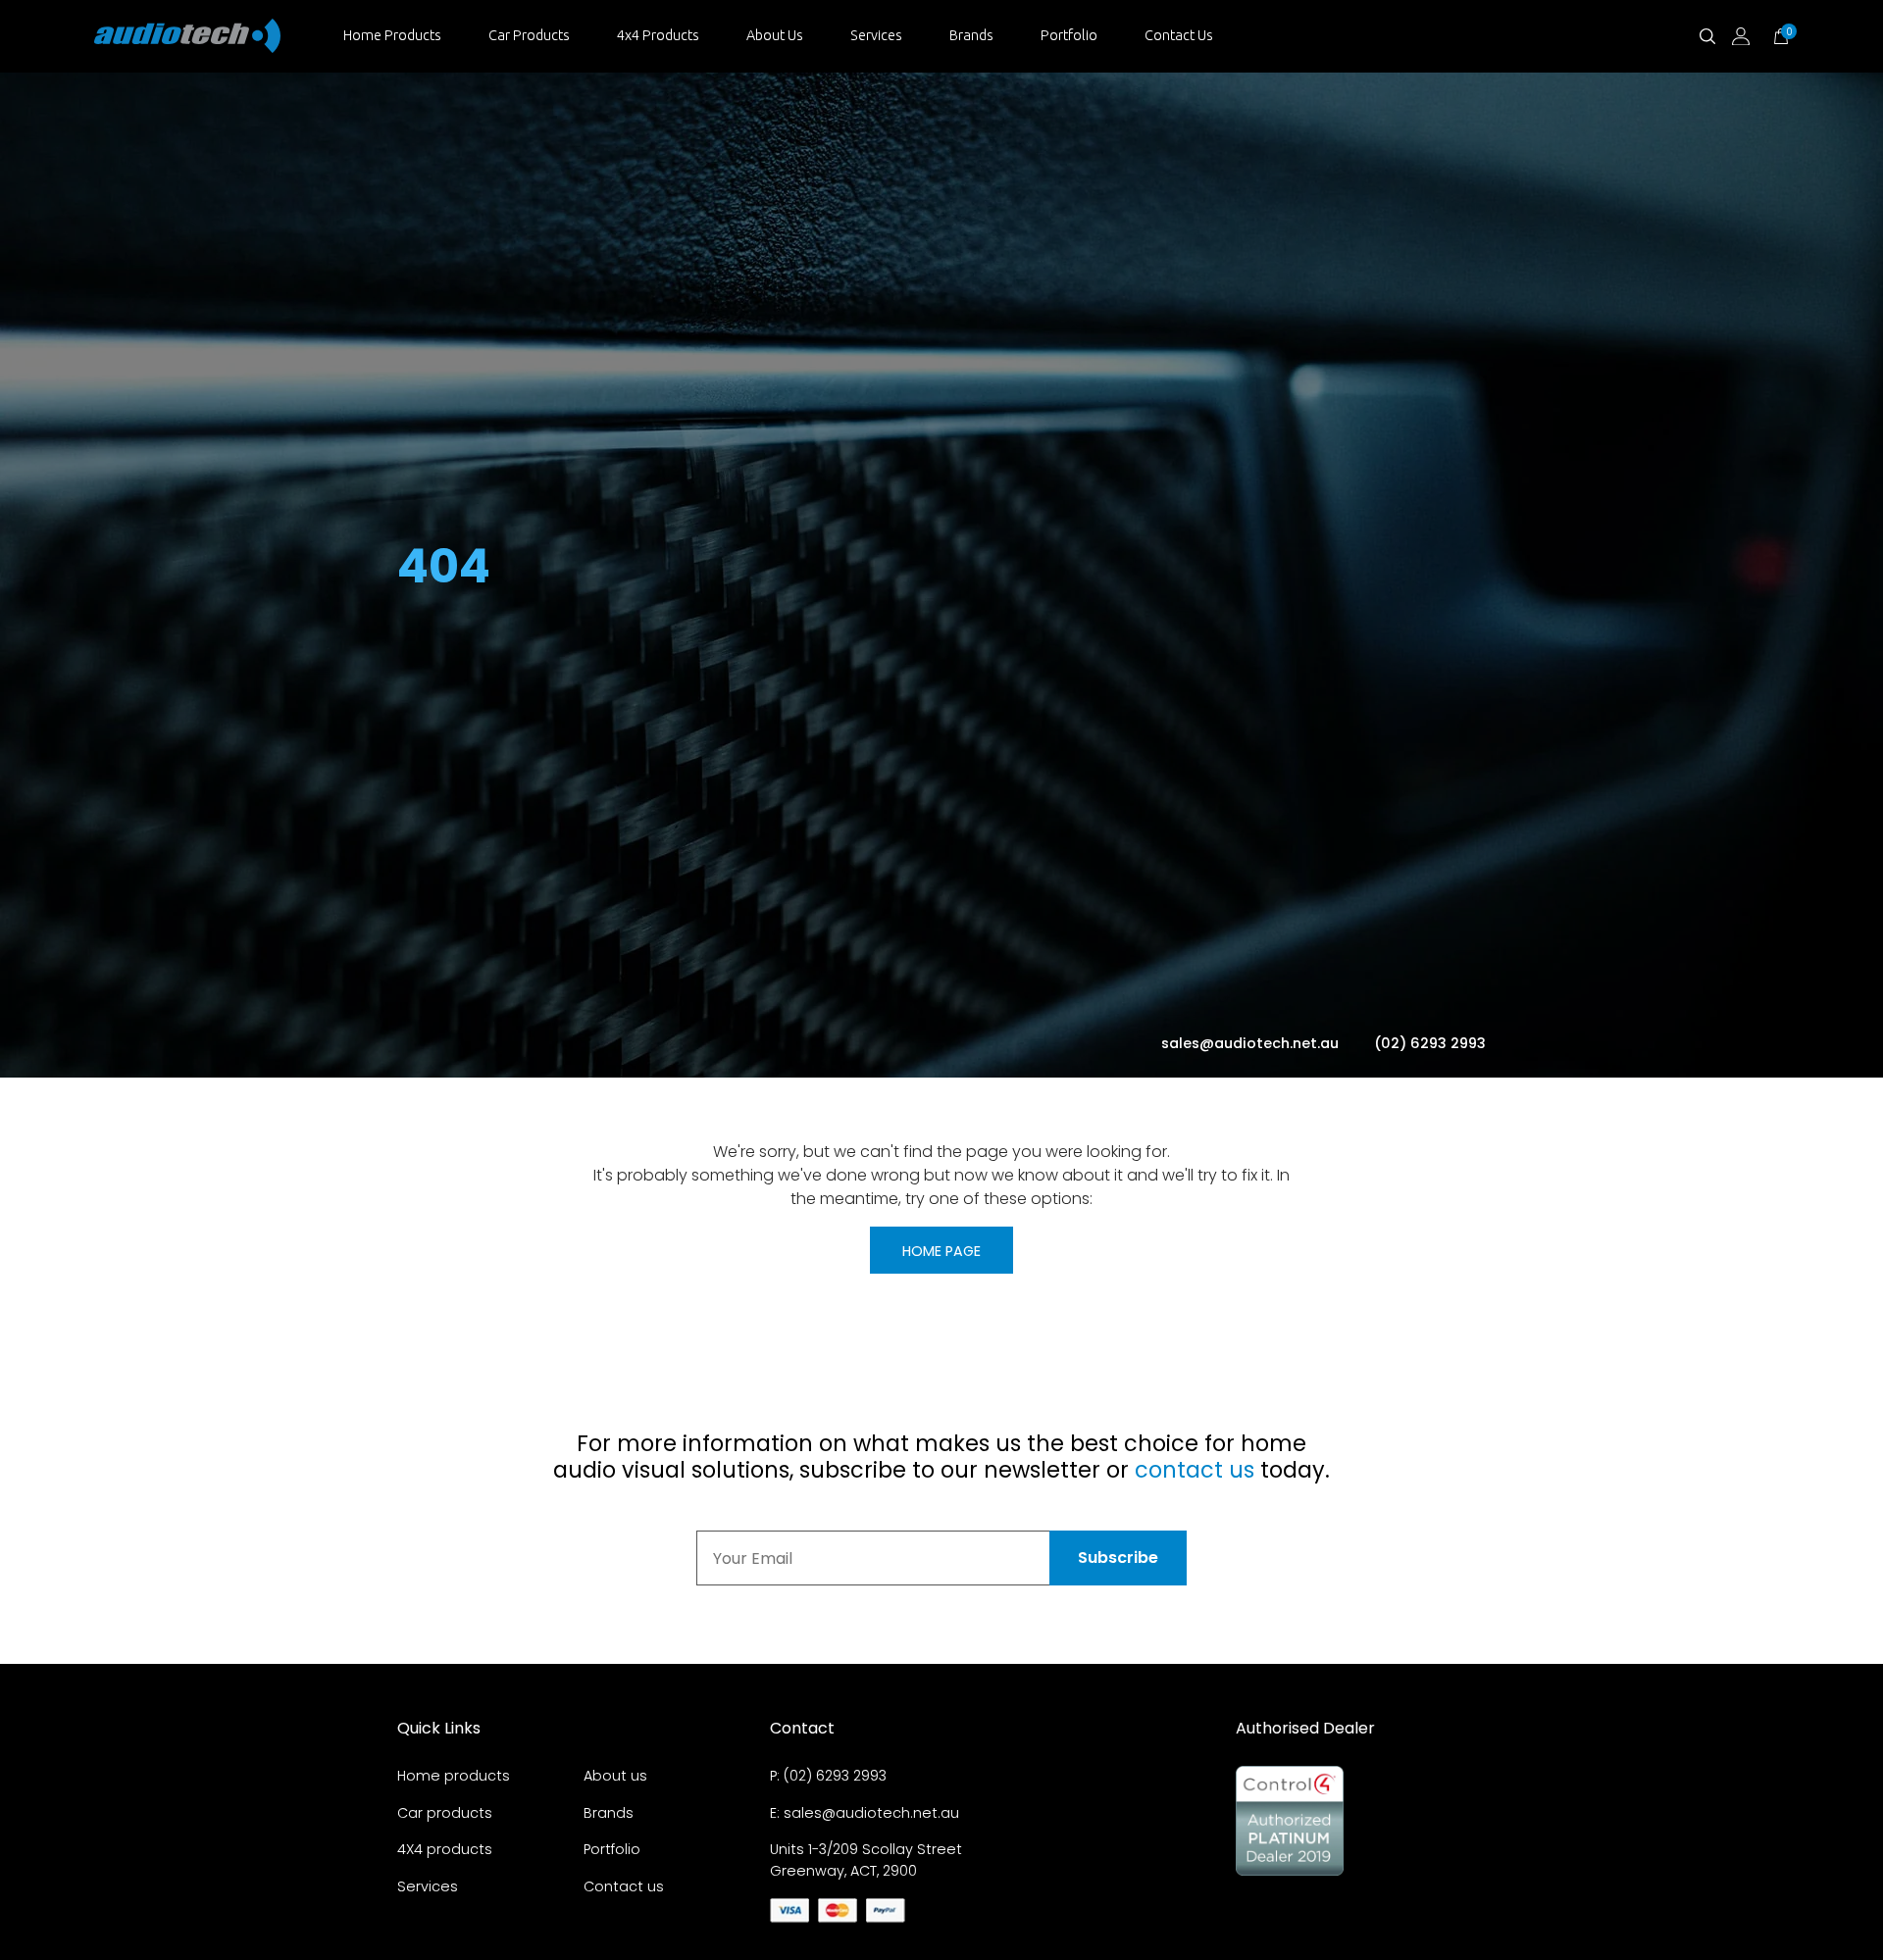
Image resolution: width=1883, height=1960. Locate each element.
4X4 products (445, 1849)
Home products (454, 1776)
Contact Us (1179, 35)
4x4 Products (658, 35)
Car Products (529, 35)
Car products (445, 1813)
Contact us (624, 1886)
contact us (1195, 1470)
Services (876, 35)
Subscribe (1118, 1558)
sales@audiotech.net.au (1252, 1043)
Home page (941, 1251)
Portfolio (1069, 35)
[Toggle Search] (1707, 36)
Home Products (392, 35)
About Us (775, 35)
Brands (971, 35)
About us (615, 1776)
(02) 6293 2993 (1430, 1043)
